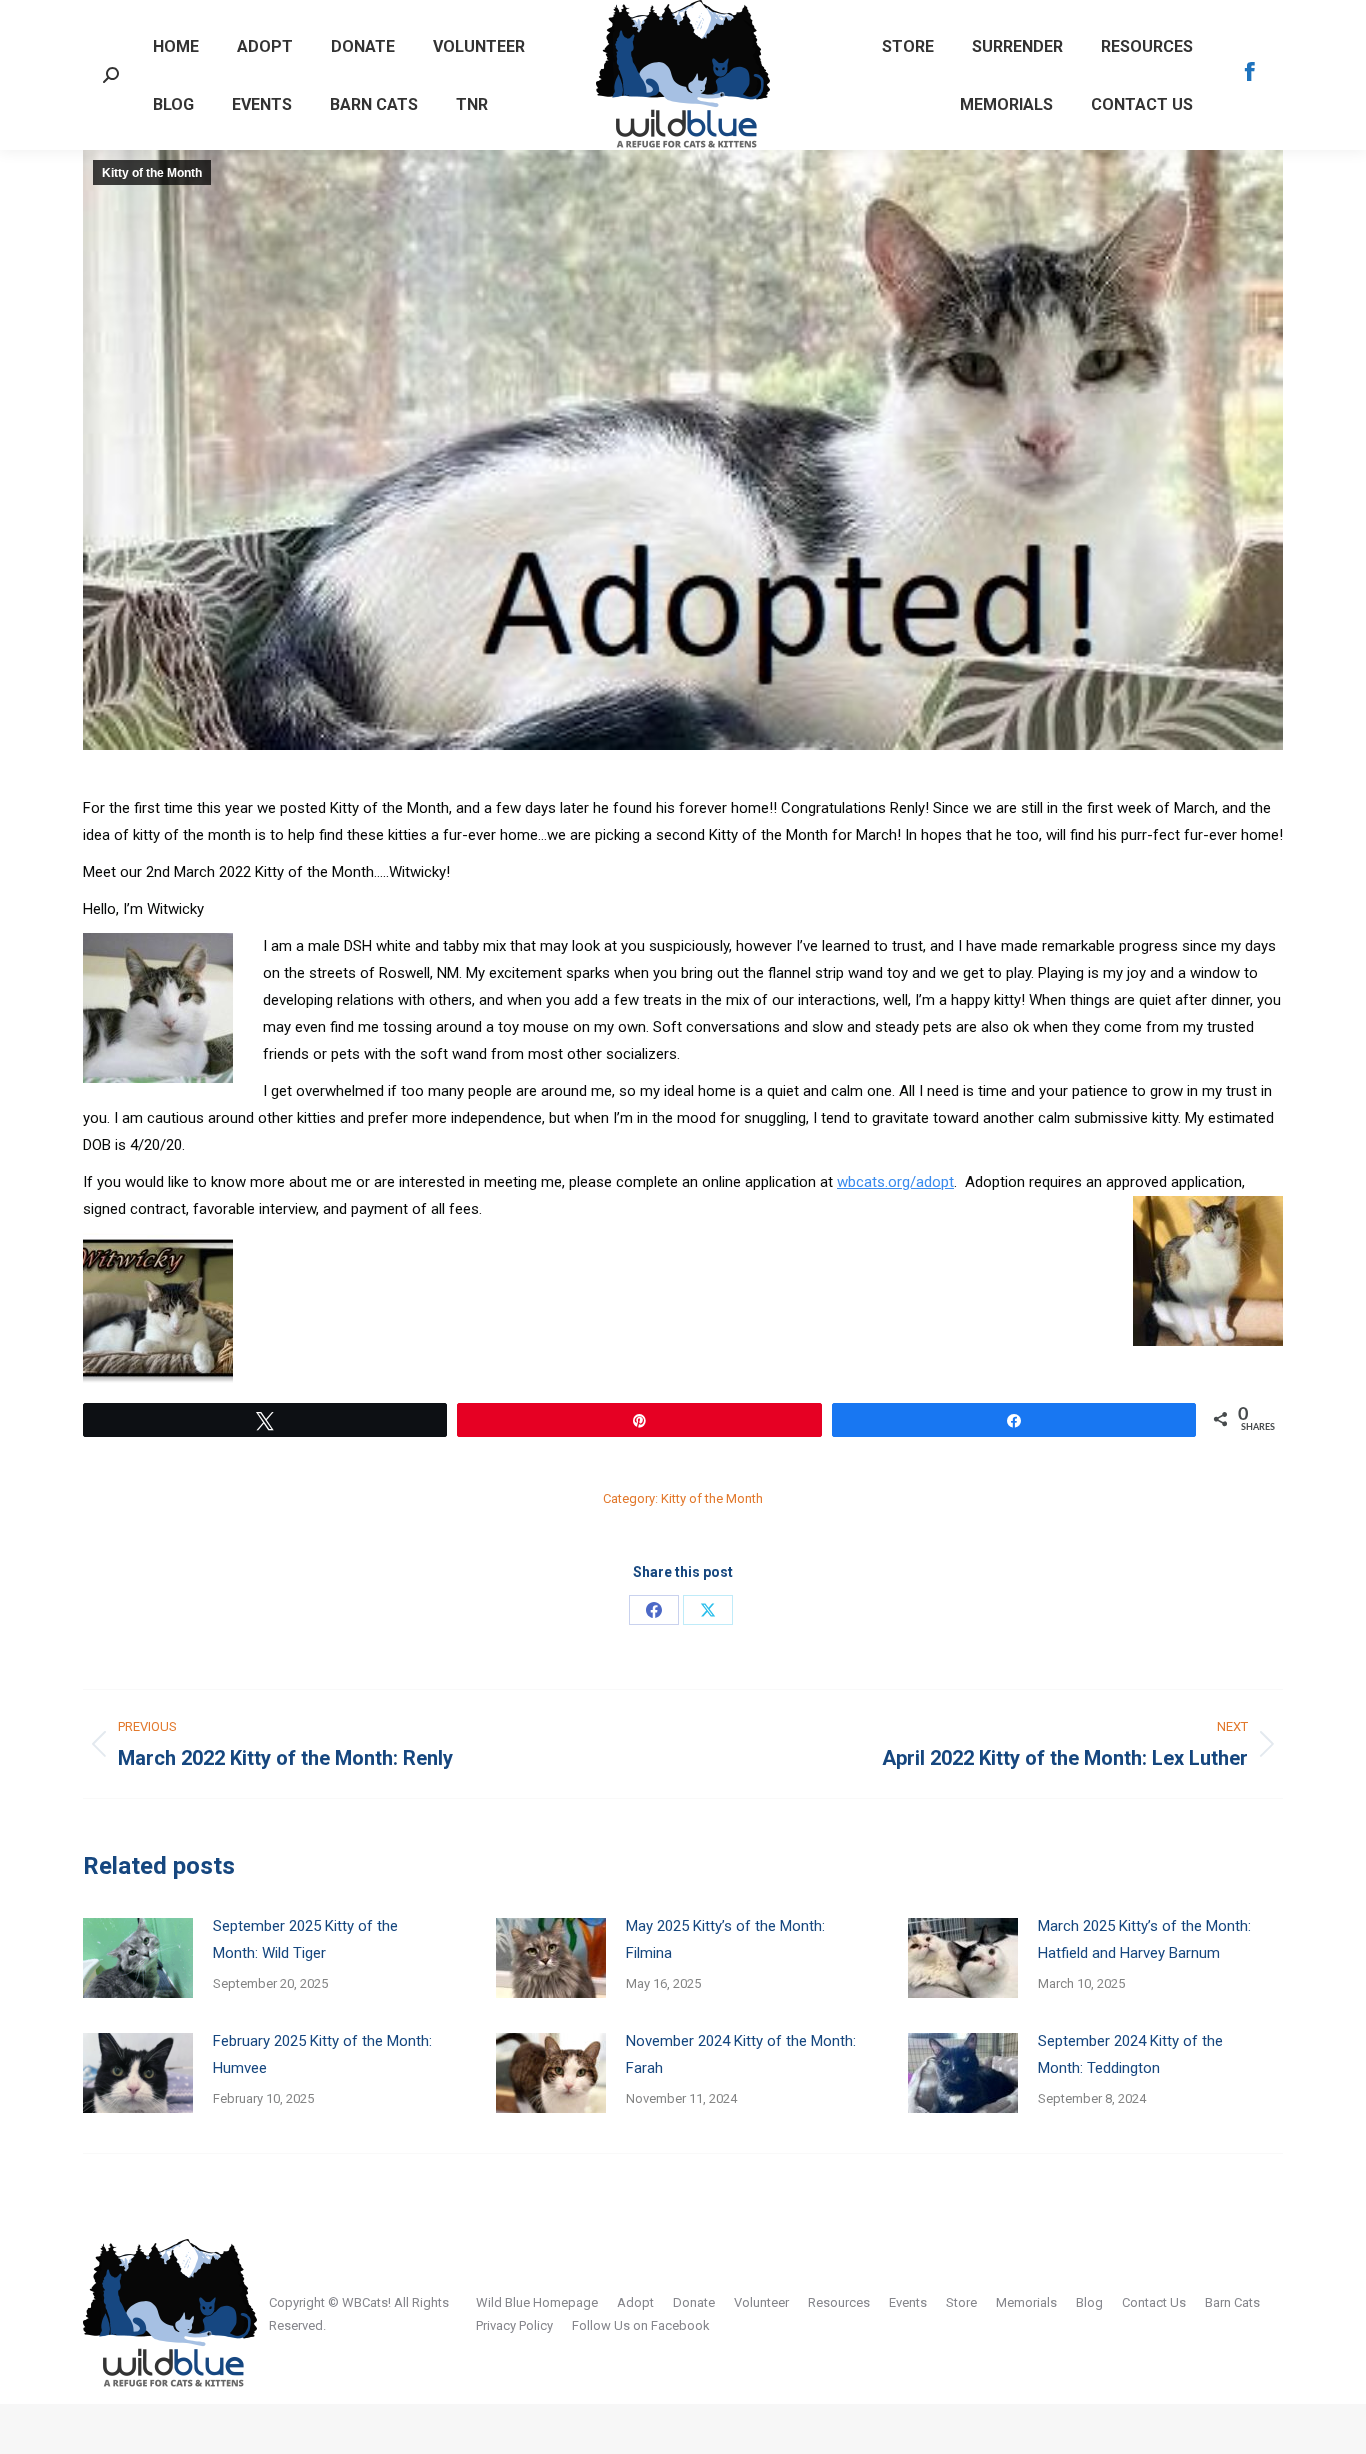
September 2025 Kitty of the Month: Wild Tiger (305, 1939)
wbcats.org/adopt (895, 1182)
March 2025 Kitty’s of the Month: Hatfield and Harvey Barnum (1144, 1939)
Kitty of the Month (152, 173)
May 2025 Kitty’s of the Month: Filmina (725, 1939)
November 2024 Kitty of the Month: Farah (741, 2054)
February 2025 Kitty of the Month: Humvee (322, 2054)
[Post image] (138, 1958)
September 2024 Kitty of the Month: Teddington (1130, 2054)
